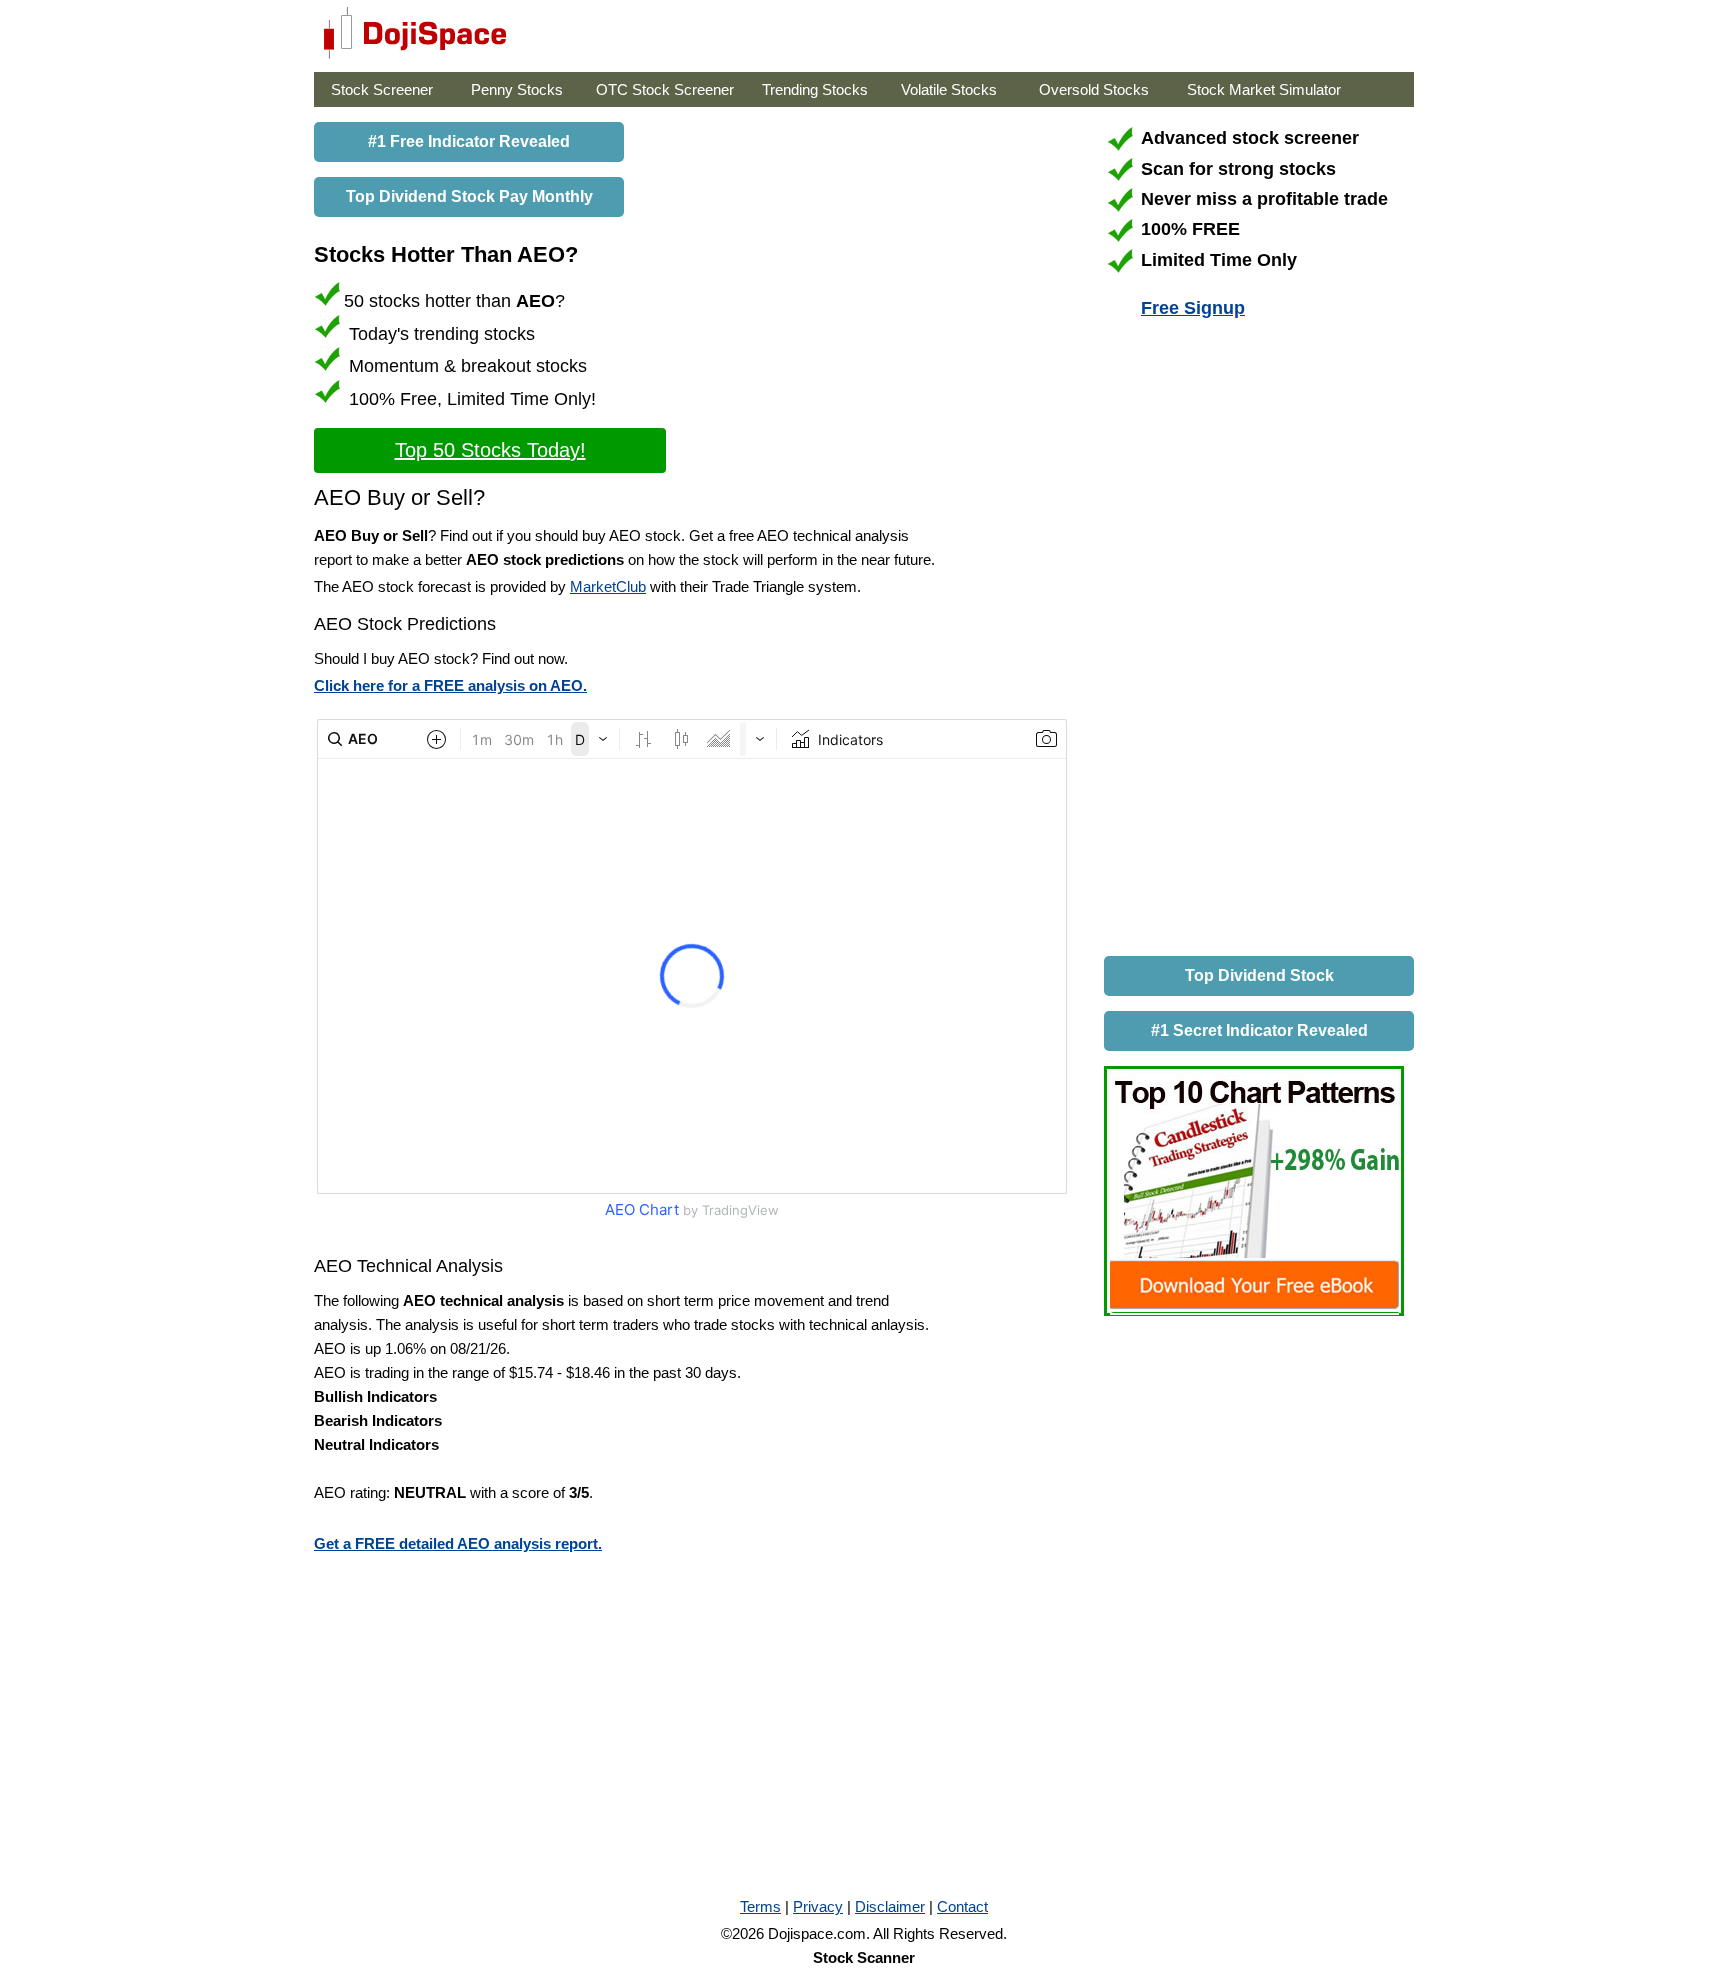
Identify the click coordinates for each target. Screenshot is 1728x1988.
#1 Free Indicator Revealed (469, 141)
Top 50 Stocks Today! (490, 450)
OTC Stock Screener (665, 89)
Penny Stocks (517, 89)
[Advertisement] (1254, 641)
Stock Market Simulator (1264, 89)
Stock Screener (382, 89)
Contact (962, 1906)
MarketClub (608, 586)
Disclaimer (890, 1906)
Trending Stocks (815, 89)
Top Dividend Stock (1259, 975)
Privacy (818, 1906)
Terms (760, 1906)
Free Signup (1193, 308)
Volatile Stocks (949, 89)
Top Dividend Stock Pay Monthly (469, 196)
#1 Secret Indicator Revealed (1259, 1030)
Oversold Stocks (1094, 89)
